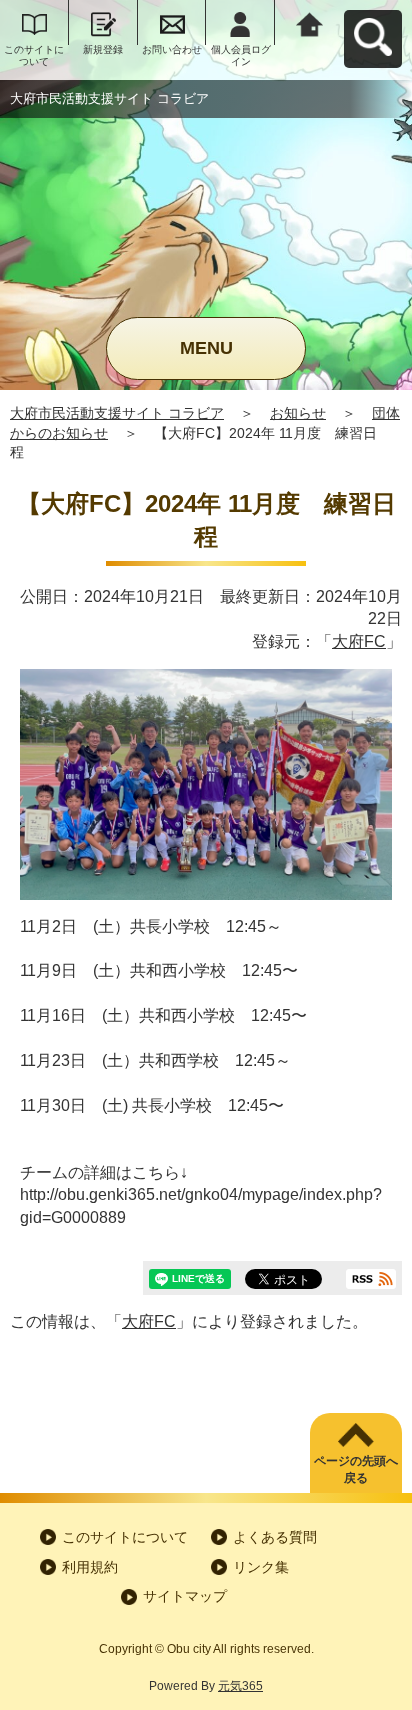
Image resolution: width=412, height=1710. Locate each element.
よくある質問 (275, 1537)
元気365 (240, 1686)
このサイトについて (34, 55)
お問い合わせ (172, 49)
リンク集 (261, 1567)
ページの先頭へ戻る (356, 1469)
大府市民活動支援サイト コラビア (117, 413)
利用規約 (90, 1567)
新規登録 (103, 49)
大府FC (359, 641)
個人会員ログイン (241, 55)
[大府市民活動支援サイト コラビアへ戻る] (309, 22)
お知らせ (298, 413)
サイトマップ (185, 1596)
